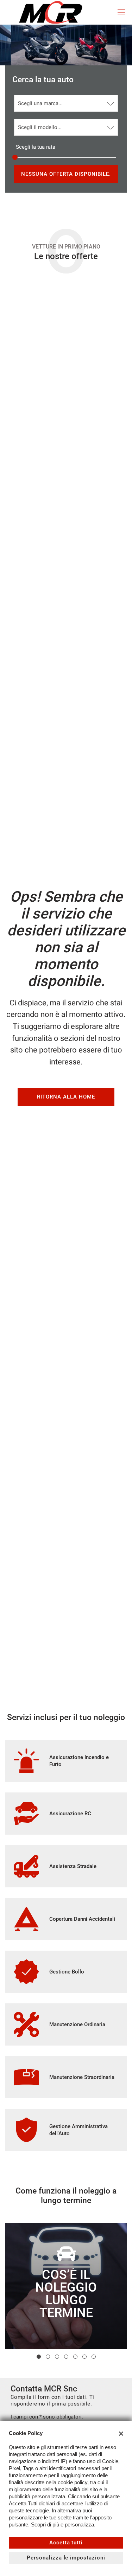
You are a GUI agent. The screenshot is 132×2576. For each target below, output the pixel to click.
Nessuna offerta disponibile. (66, 174)
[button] (39, 2357)
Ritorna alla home (66, 1097)
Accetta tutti (66, 2543)
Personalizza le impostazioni (66, 2558)
